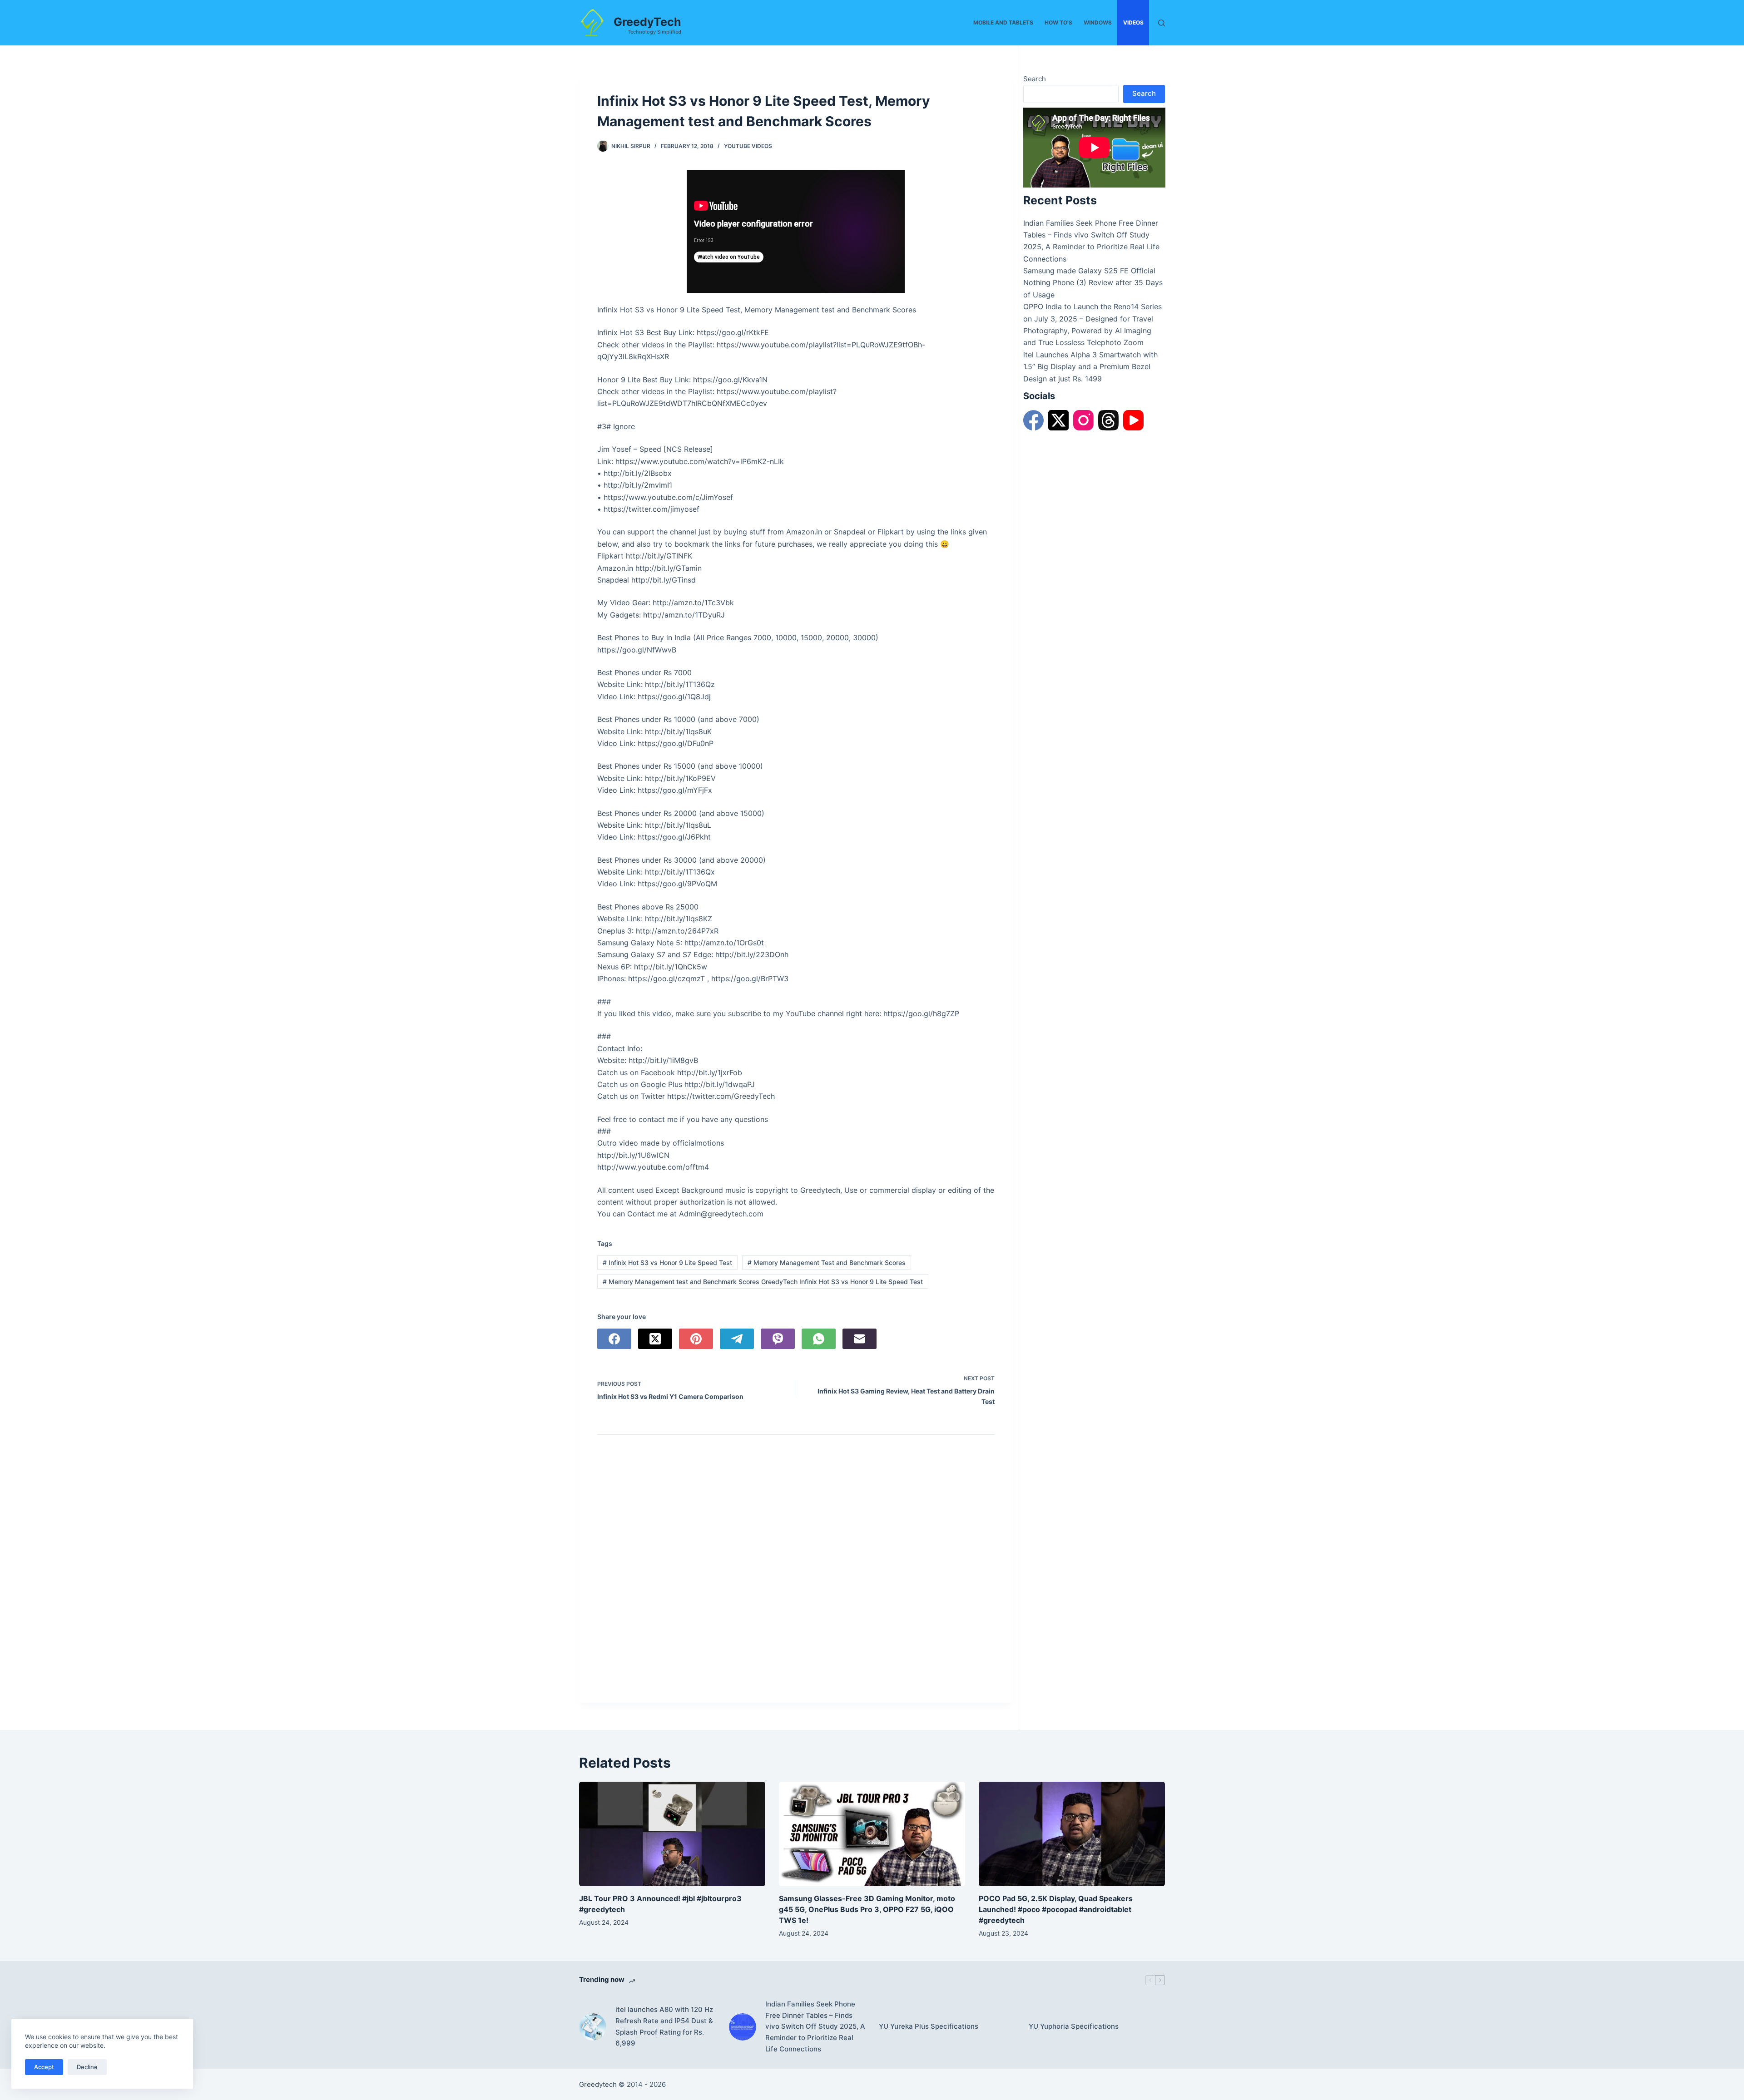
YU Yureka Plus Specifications (929, 2026)
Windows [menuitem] (1098, 22)
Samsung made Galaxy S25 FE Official (1089, 271)
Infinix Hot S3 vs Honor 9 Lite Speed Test (667, 1262)
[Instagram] (1083, 420)
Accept (44, 2067)
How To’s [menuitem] (1058, 22)
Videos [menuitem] (1133, 22)
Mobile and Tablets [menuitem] (1003, 22)
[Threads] (1108, 420)
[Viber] (778, 1339)
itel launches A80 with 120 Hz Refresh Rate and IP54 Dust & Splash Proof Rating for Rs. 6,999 (664, 2026)
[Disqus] (796, 1571)
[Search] (1162, 23)
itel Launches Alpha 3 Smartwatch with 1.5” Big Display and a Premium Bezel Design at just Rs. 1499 (1090, 367)
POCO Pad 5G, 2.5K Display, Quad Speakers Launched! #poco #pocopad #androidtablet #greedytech (1056, 1909)
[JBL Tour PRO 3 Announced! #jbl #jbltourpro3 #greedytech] (672, 1834)
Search (1035, 79)
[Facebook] (614, 1339)
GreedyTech (647, 22)
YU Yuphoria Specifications (1074, 2026)
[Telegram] (737, 1339)
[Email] (860, 1339)
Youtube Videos (748, 146)
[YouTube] (1133, 420)
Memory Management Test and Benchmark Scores (827, 1262)
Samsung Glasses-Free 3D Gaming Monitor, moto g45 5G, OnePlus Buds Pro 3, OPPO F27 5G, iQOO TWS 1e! (867, 1909)
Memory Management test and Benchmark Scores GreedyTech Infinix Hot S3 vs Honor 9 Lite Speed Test (763, 1282)
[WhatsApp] (819, 1339)
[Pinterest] (696, 1339)
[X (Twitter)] (655, 1339)
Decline (87, 2067)
